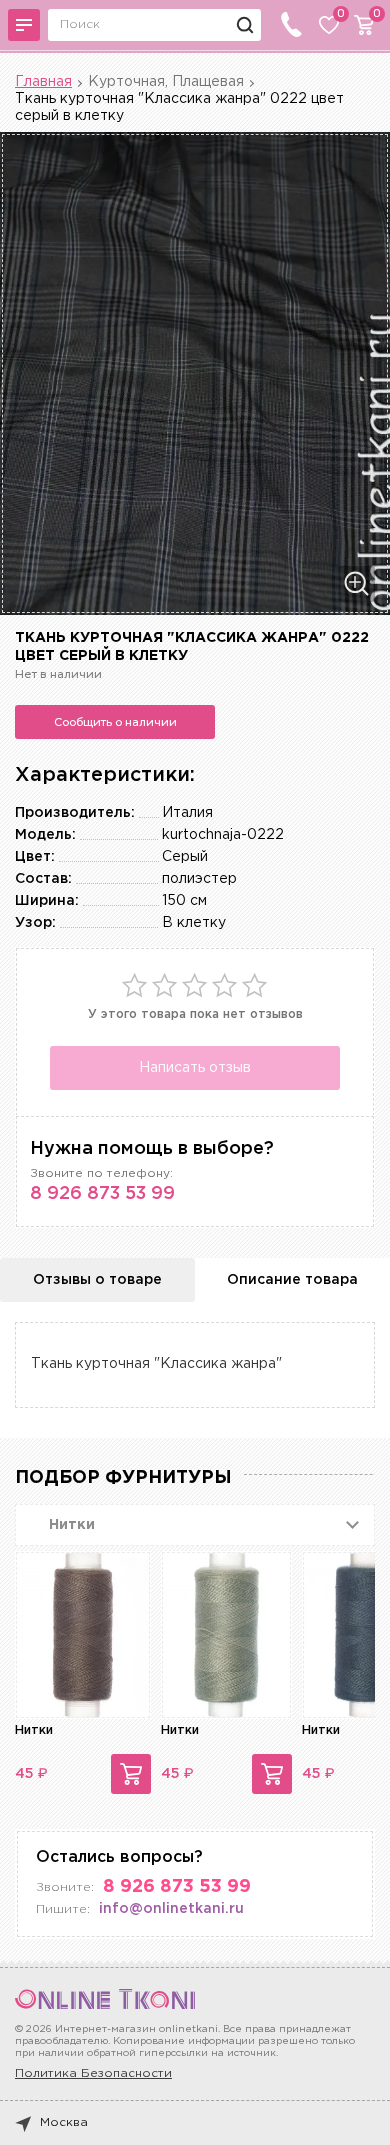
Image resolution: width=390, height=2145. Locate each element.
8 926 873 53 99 (102, 1194)
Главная (43, 82)
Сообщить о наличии (115, 722)
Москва (64, 2122)
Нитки (34, 1730)
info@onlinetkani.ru (171, 1909)
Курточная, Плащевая (166, 82)
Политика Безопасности (93, 2073)
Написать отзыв (195, 1068)
